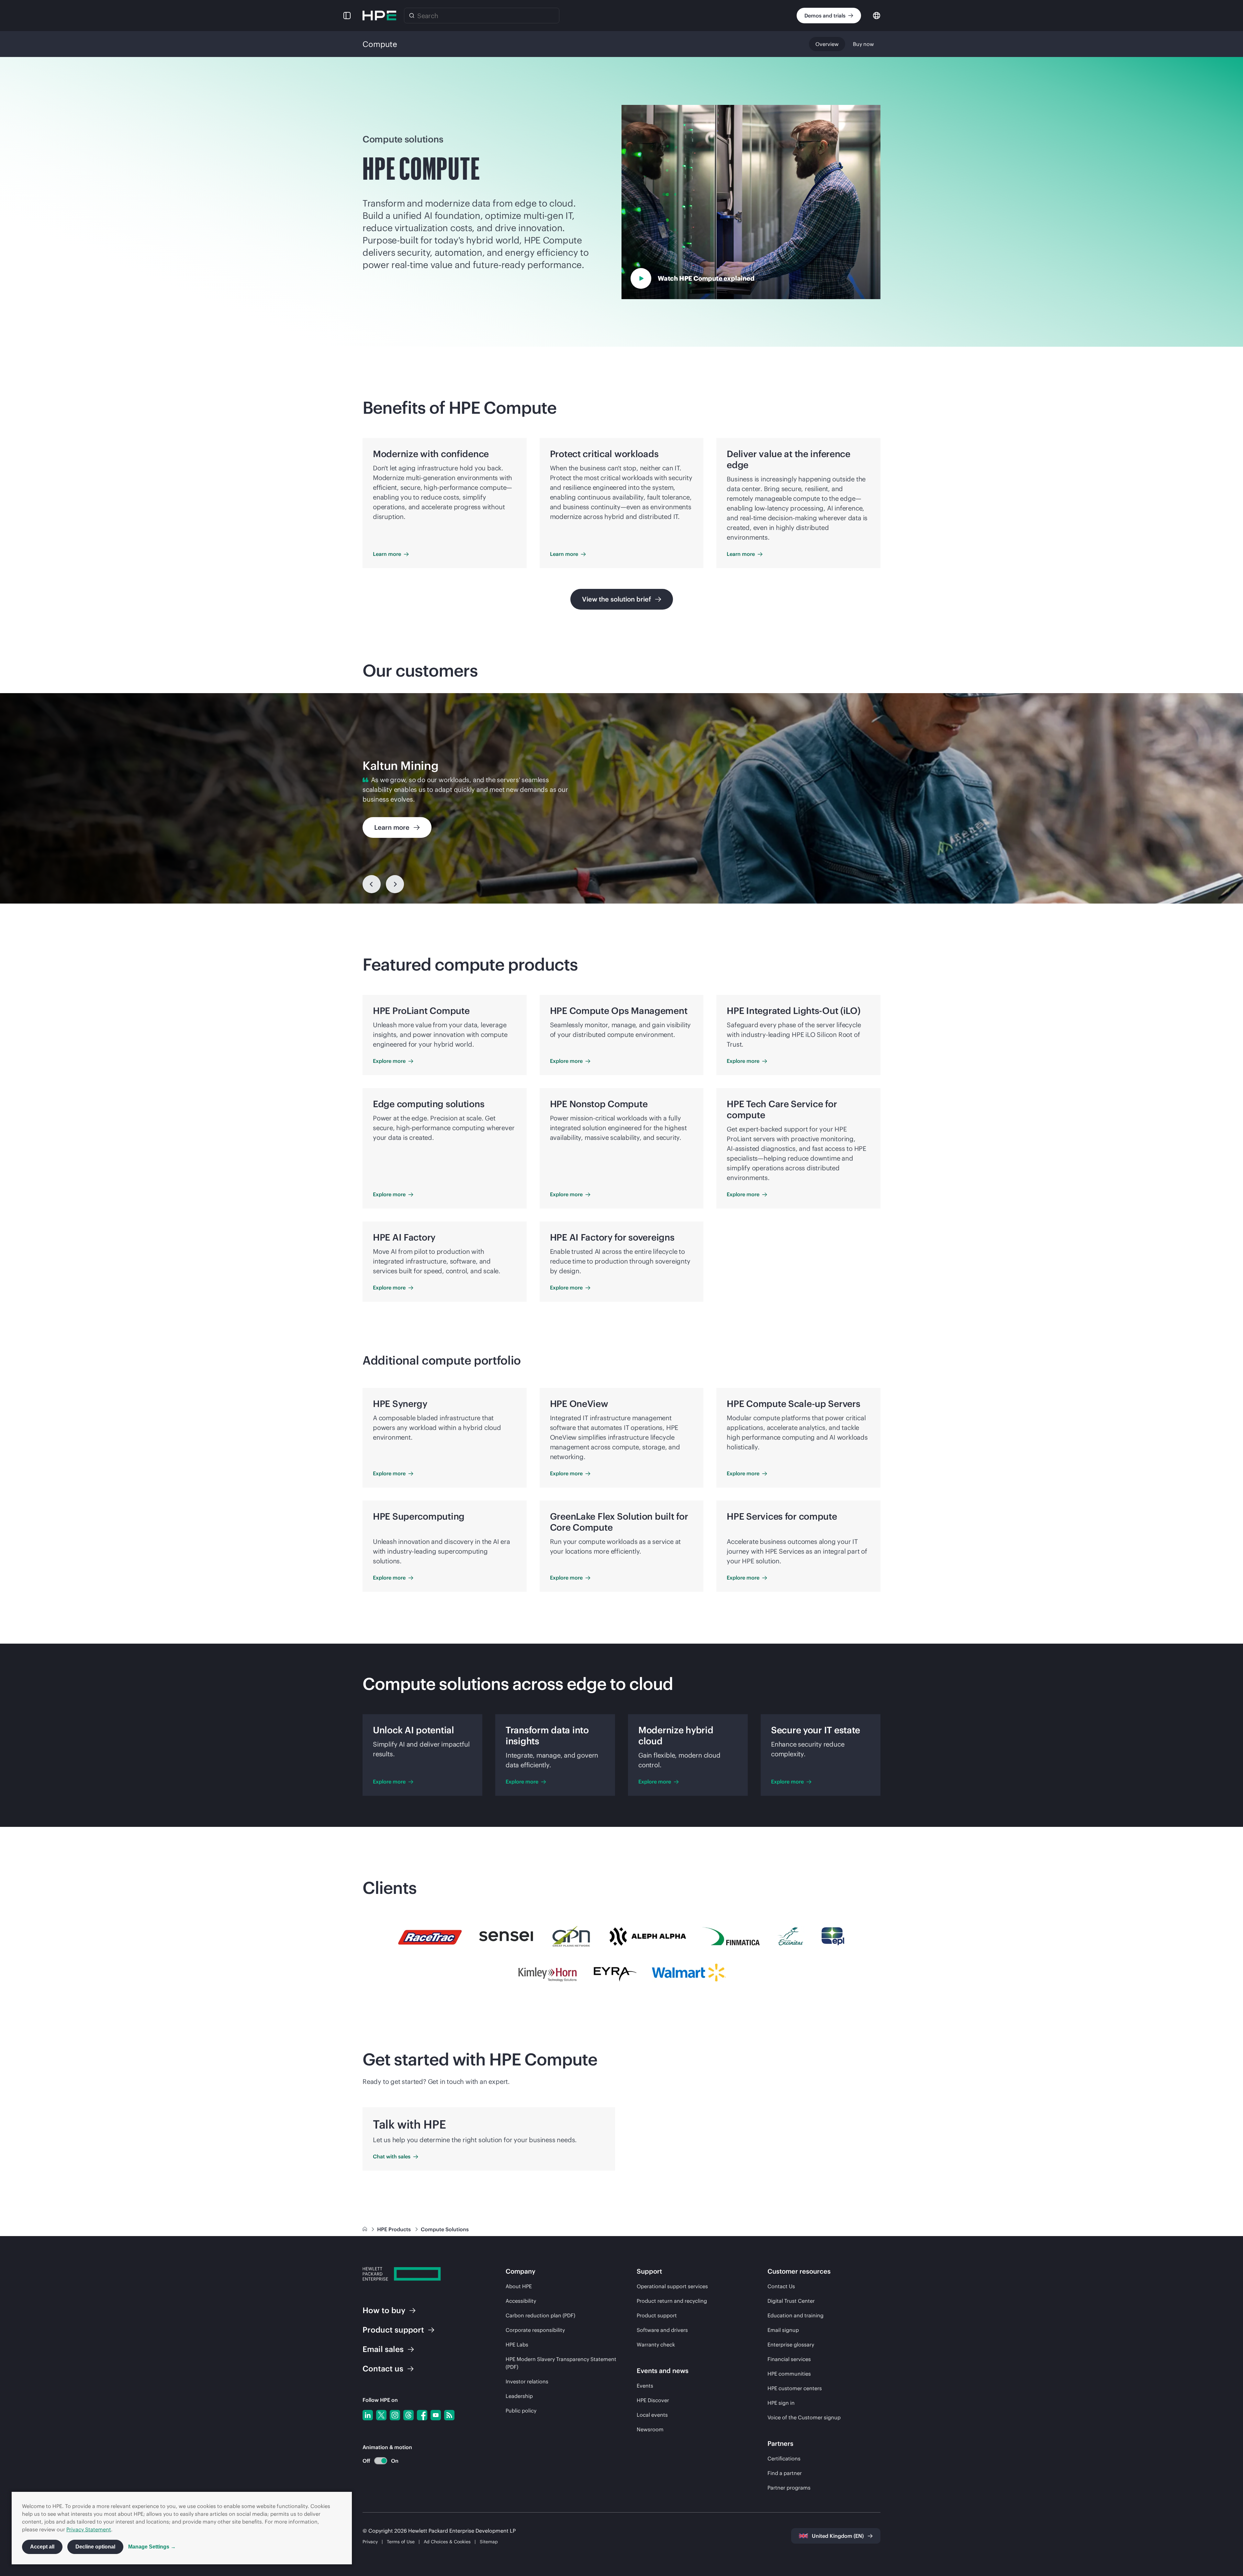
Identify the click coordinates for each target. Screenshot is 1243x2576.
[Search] (412, 16)
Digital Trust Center (791, 2301)
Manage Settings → (152, 2547)
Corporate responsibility (535, 2330)
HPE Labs (517, 2345)
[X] (381, 2415)
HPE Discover (653, 2400)
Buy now (863, 44)
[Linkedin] (368, 2415)
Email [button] (383, 2349)
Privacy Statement (89, 2529)
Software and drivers (662, 2330)
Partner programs (789, 2488)
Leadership (519, 2396)
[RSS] (449, 2415)
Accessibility (521, 2301)
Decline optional (95, 2547)
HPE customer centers (795, 2388)
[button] (347, 16)
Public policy (521, 2411)
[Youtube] (436, 2415)
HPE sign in (781, 2403)
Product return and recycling (672, 2301)
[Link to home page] (365, 2229)
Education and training (795, 2315)
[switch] (377, 2461)
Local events (652, 2415)
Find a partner (785, 2473)
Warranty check (656, 2345)
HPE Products (395, 2229)
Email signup (783, 2330)
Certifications (784, 2458)
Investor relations (527, 2381)
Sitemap (489, 2542)
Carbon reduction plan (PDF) (540, 2315)
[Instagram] (395, 2415)
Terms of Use (401, 2542)
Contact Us (781, 2286)
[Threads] (409, 2415)
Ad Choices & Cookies (447, 2542)
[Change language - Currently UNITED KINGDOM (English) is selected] (877, 15)
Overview (827, 44)
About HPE (519, 2286)
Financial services (789, 2359)
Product (393, 2330)
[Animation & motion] (381, 2461)
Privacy (370, 2542)
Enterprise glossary (791, 2345)
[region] (621, 798)
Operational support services (672, 2286)
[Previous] (372, 884)
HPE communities (789, 2374)
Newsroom (650, 2429)
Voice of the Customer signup (804, 2417)
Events (645, 2386)
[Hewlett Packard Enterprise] (379, 16)
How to (384, 2310)
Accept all (42, 2547)
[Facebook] (422, 2415)
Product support (657, 2315)
